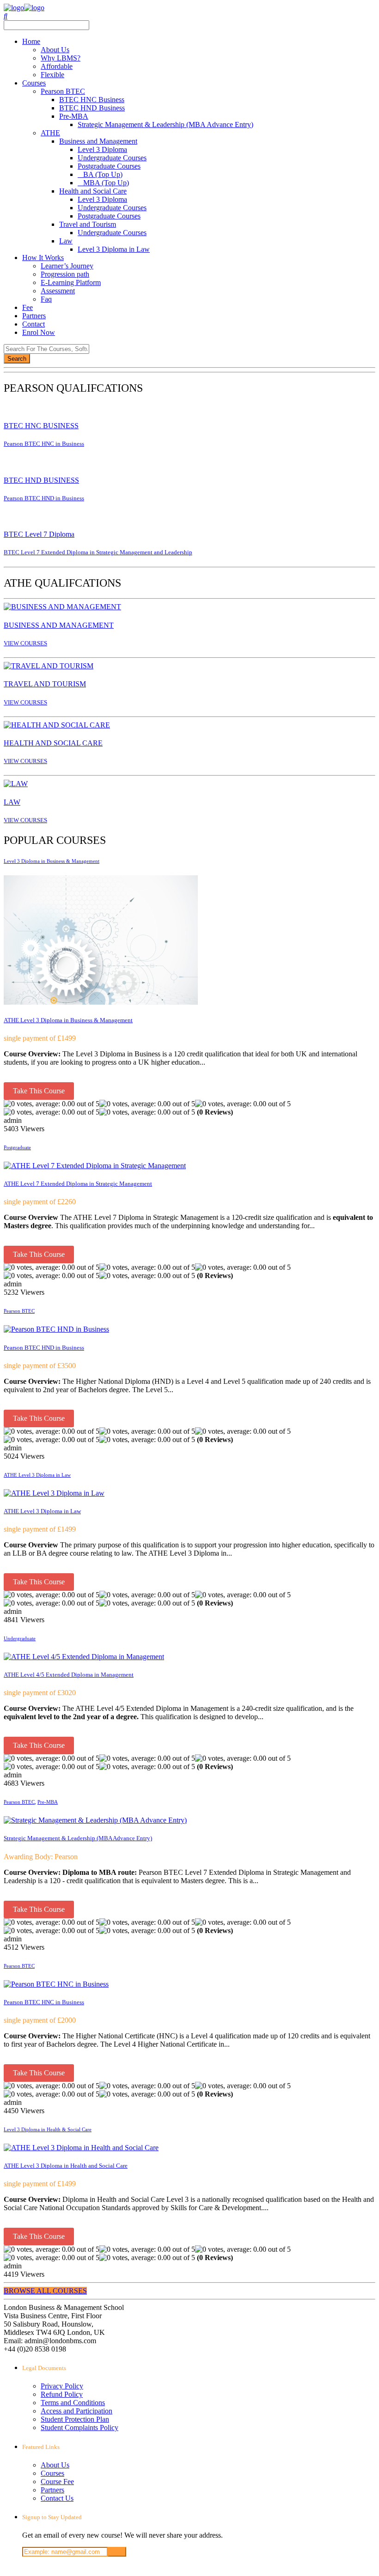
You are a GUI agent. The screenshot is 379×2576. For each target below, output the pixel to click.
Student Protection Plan (75, 2419)
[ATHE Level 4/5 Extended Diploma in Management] (84, 1657)
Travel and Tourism (88, 224)
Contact (34, 324)
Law (66, 241)
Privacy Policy (62, 2386)
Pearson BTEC (63, 91)
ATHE (50, 133)
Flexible (52, 75)
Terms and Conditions (73, 2403)
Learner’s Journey (67, 266)
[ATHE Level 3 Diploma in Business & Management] (101, 1002)
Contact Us (57, 2498)
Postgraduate (17, 1147)
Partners (34, 316)
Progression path (65, 274)
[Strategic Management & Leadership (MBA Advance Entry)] (95, 1820)
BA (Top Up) (103, 174)
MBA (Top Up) (106, 183)
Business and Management (98, 141)
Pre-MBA (74, 116)
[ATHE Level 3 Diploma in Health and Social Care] (81, 2148)
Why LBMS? (61, 58)
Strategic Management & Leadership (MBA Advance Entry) (165, 124)
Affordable (57, 66)
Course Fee (57, 2482)
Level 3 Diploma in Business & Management (52, 861)
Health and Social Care (93, 191)
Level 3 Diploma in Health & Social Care (48, 2129)
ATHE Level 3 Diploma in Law (37, 1475)
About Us (55, 50)
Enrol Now (39, 332)
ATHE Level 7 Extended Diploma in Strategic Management (78, 1184)
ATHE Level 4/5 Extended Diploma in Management (69, 1675)
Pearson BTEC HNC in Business (44, 2002)
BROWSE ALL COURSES (45, 2291)
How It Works (43, 258)
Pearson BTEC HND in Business (44, 1348)
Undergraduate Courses (112, 158)
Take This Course (39, 1091)
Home (31, 41)
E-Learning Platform (71, 282)
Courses (34, 83)
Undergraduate (20, 1638)
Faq (46, 299)
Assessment (58, 291)
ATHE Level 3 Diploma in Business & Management (68, 1020)
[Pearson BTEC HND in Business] (56, 1329)
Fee (28, 307)
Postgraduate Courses (109, 166)
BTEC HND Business (92, 108)
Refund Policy (62, 2394)
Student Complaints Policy (79, 2428)
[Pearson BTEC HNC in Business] (56, 1984)
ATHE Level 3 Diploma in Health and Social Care (66, 2166)
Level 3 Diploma (102, 149)
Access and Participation (76, 2411)
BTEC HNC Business (92, 100)
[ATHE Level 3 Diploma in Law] (54, 1493)
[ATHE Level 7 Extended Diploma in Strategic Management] (95, 1166)
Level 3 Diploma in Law (114, 249)
